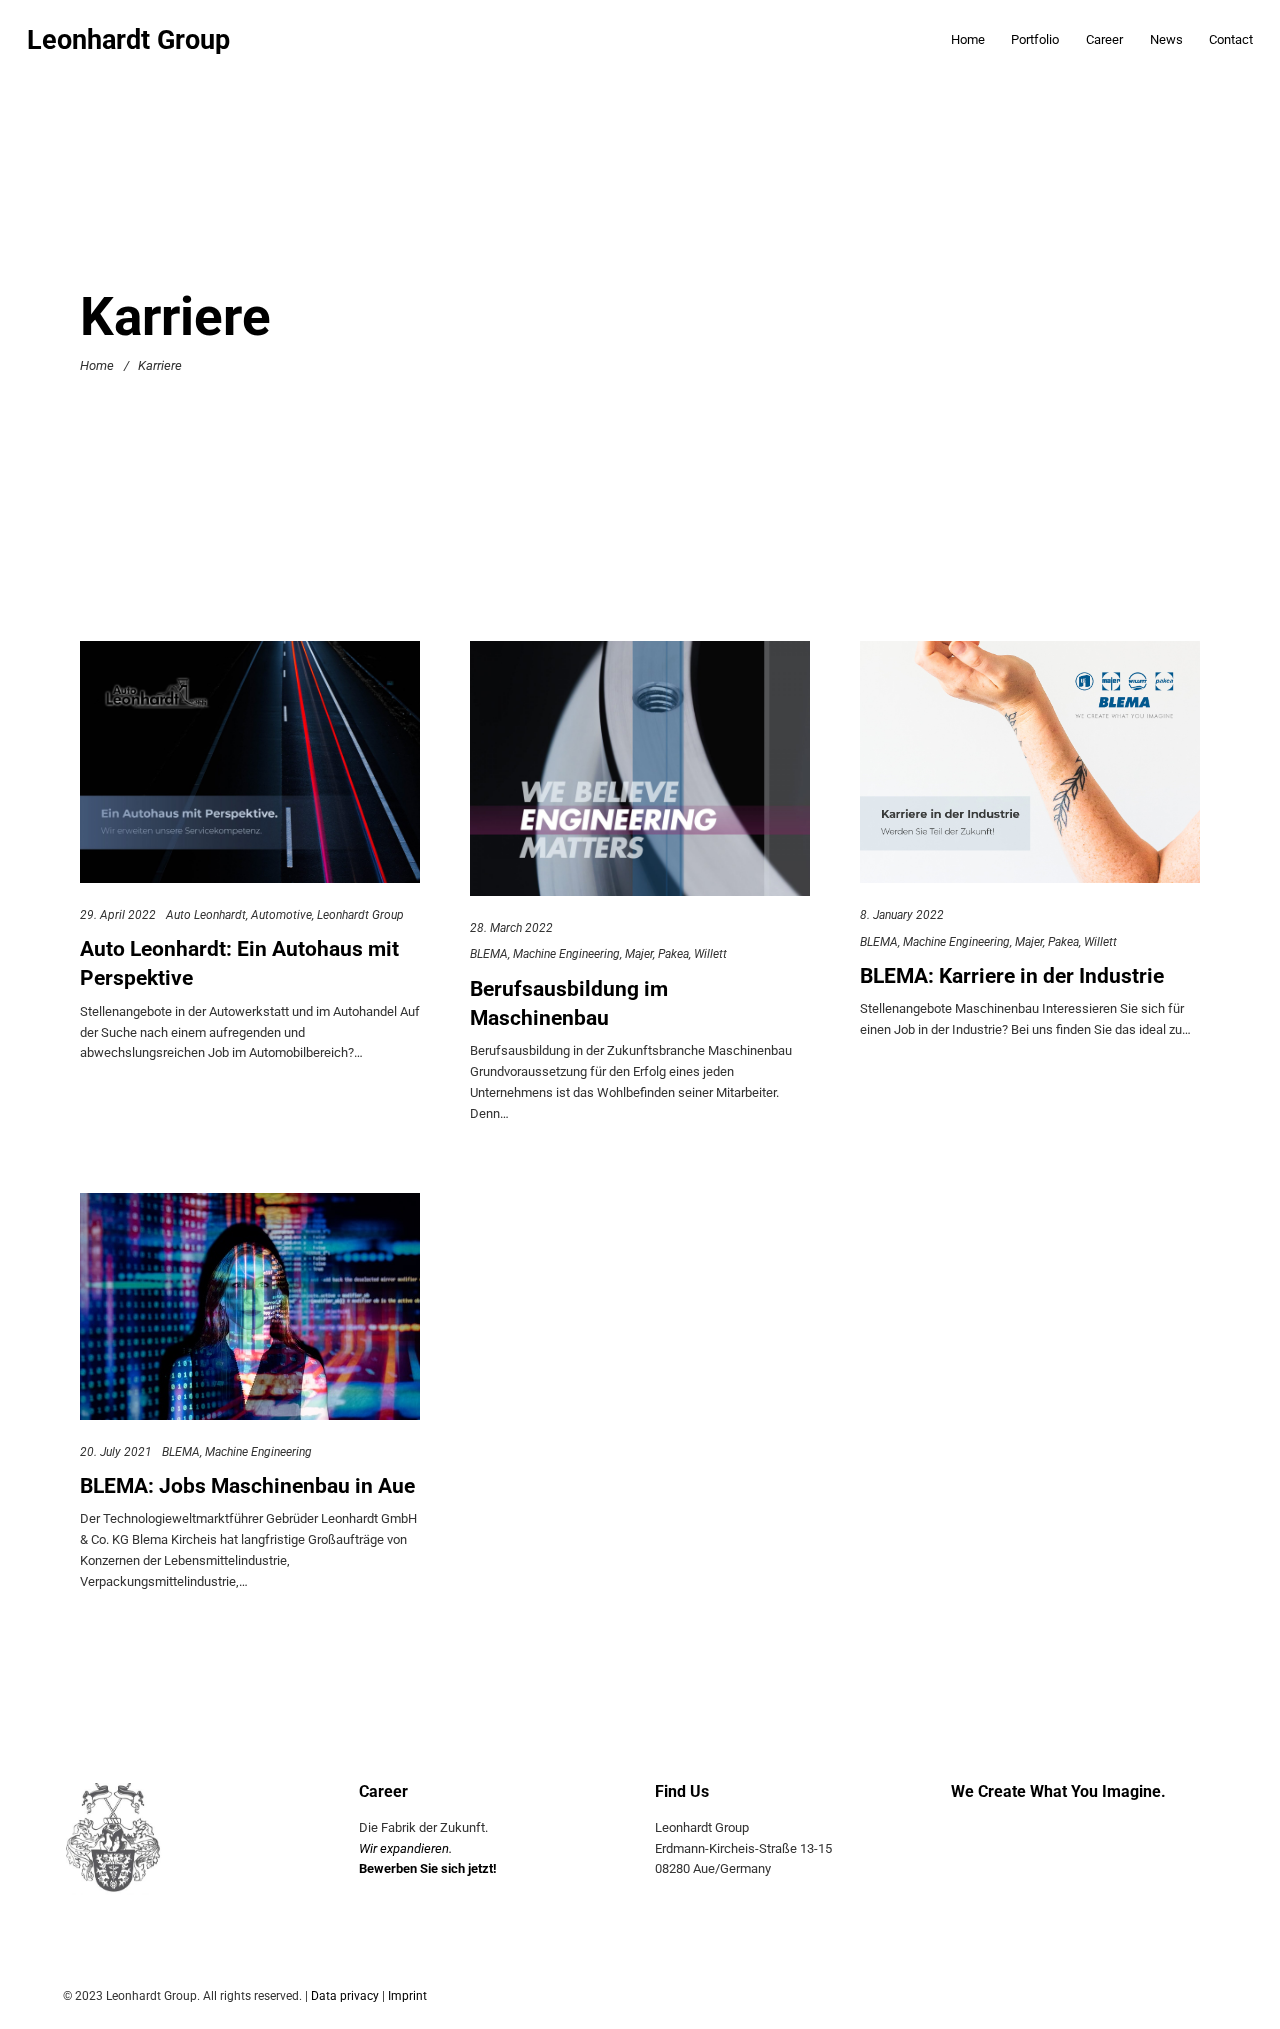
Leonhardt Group (128, 40)
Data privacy (345, 1996)
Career (1104, 39)
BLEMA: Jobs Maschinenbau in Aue (247, 1485)
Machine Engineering (566, 954)
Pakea (673, 954)
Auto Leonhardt (206, 914)
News (1166, 39)
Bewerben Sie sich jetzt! (428, 1868)
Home (968, 39)
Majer (639, 954)
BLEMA (489, 954)
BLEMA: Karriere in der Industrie (1012, 975)
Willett (710, 954)
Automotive (281, 914)
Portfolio (1035, 39)
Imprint (407, 1996)
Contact (1231, 39)
